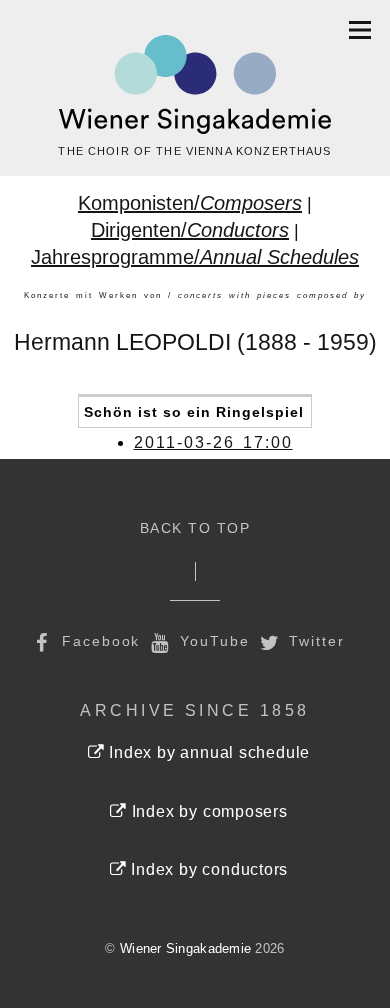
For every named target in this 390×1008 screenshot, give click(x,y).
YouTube (211, 641)
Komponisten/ (190, 203)
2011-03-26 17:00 (213, 442)
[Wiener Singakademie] (195, 85)
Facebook (98, 641)
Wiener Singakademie (185, 948)
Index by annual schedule (207, 752)
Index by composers (207, 811)
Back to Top (195, 528)
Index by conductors (207, 869)
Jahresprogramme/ (195, 257)
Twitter (314, 641)
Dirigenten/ (190, 230)
